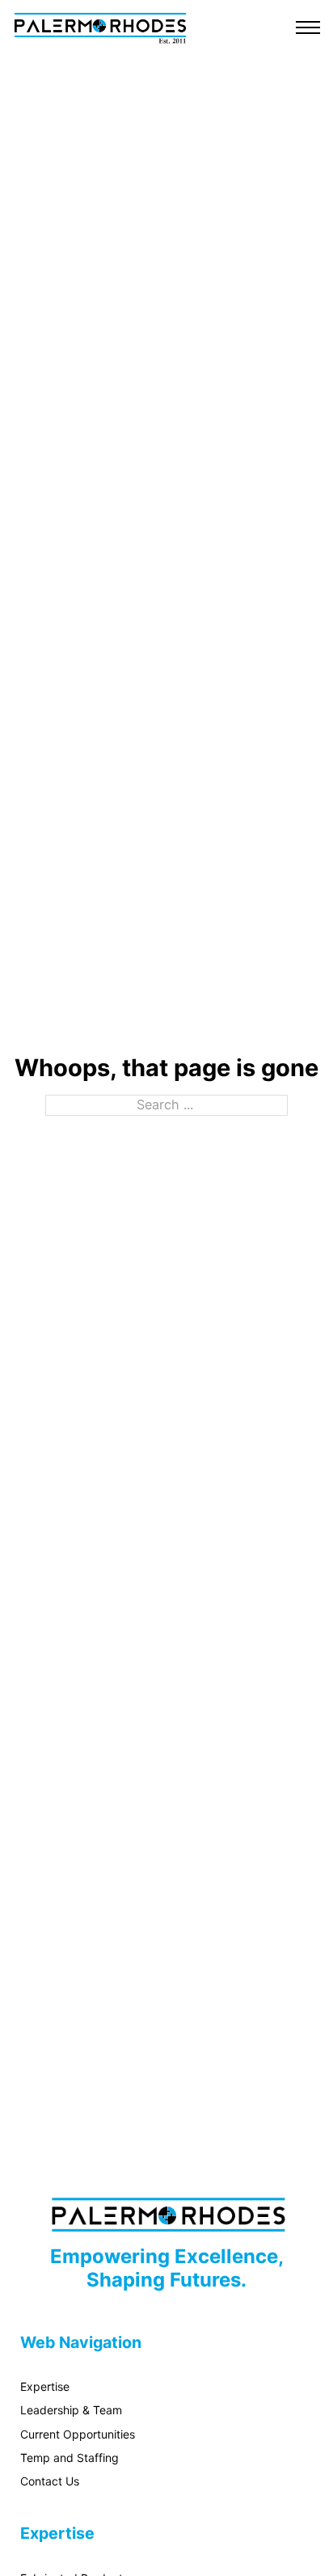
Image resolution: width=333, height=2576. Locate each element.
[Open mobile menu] (308, 27)
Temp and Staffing (70, 2458)
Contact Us (50, 2481)
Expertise (45, 2386)
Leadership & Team (71, 2410)
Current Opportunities (78, 2434)
